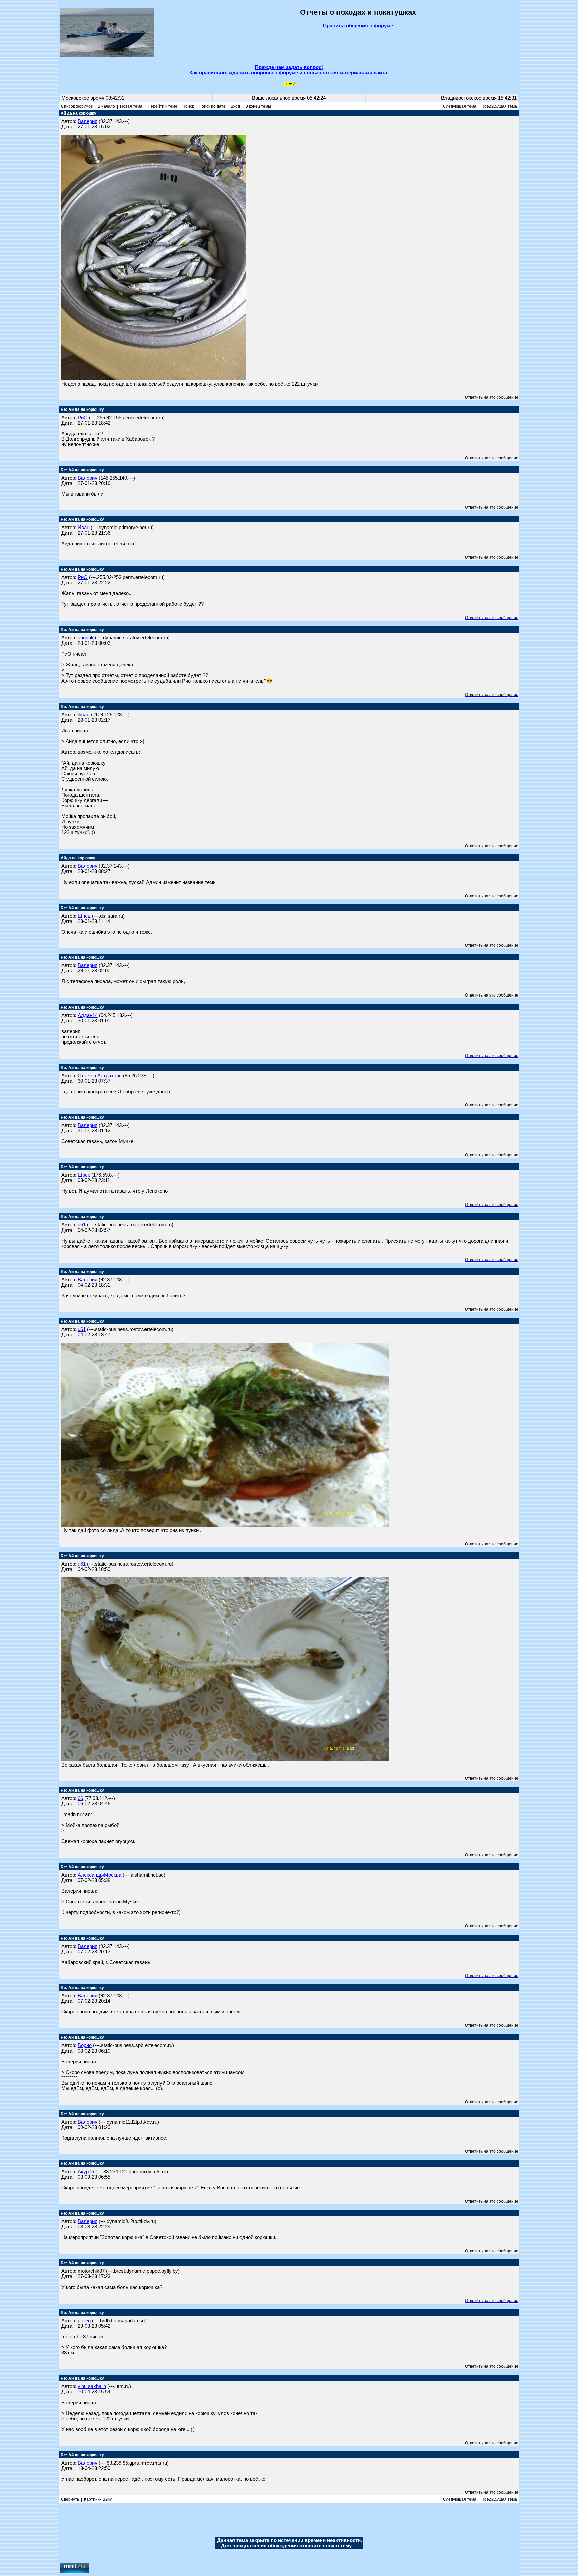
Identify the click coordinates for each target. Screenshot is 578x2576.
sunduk (86, 638)
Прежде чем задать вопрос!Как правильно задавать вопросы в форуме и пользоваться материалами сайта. (289, 70)
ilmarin (85, 715)
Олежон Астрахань (100, 1076)
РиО (83, 418)
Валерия (87, 121)
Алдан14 (88, 1015)
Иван (83, 528)
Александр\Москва (100, 1875)
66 (80, 1798)
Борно (85, 2045)
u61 (82, 1225)
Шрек (84, 1175)
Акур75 (86, 2172)
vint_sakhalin (92, 2386)
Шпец (84, 916)
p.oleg (84, 2321)
